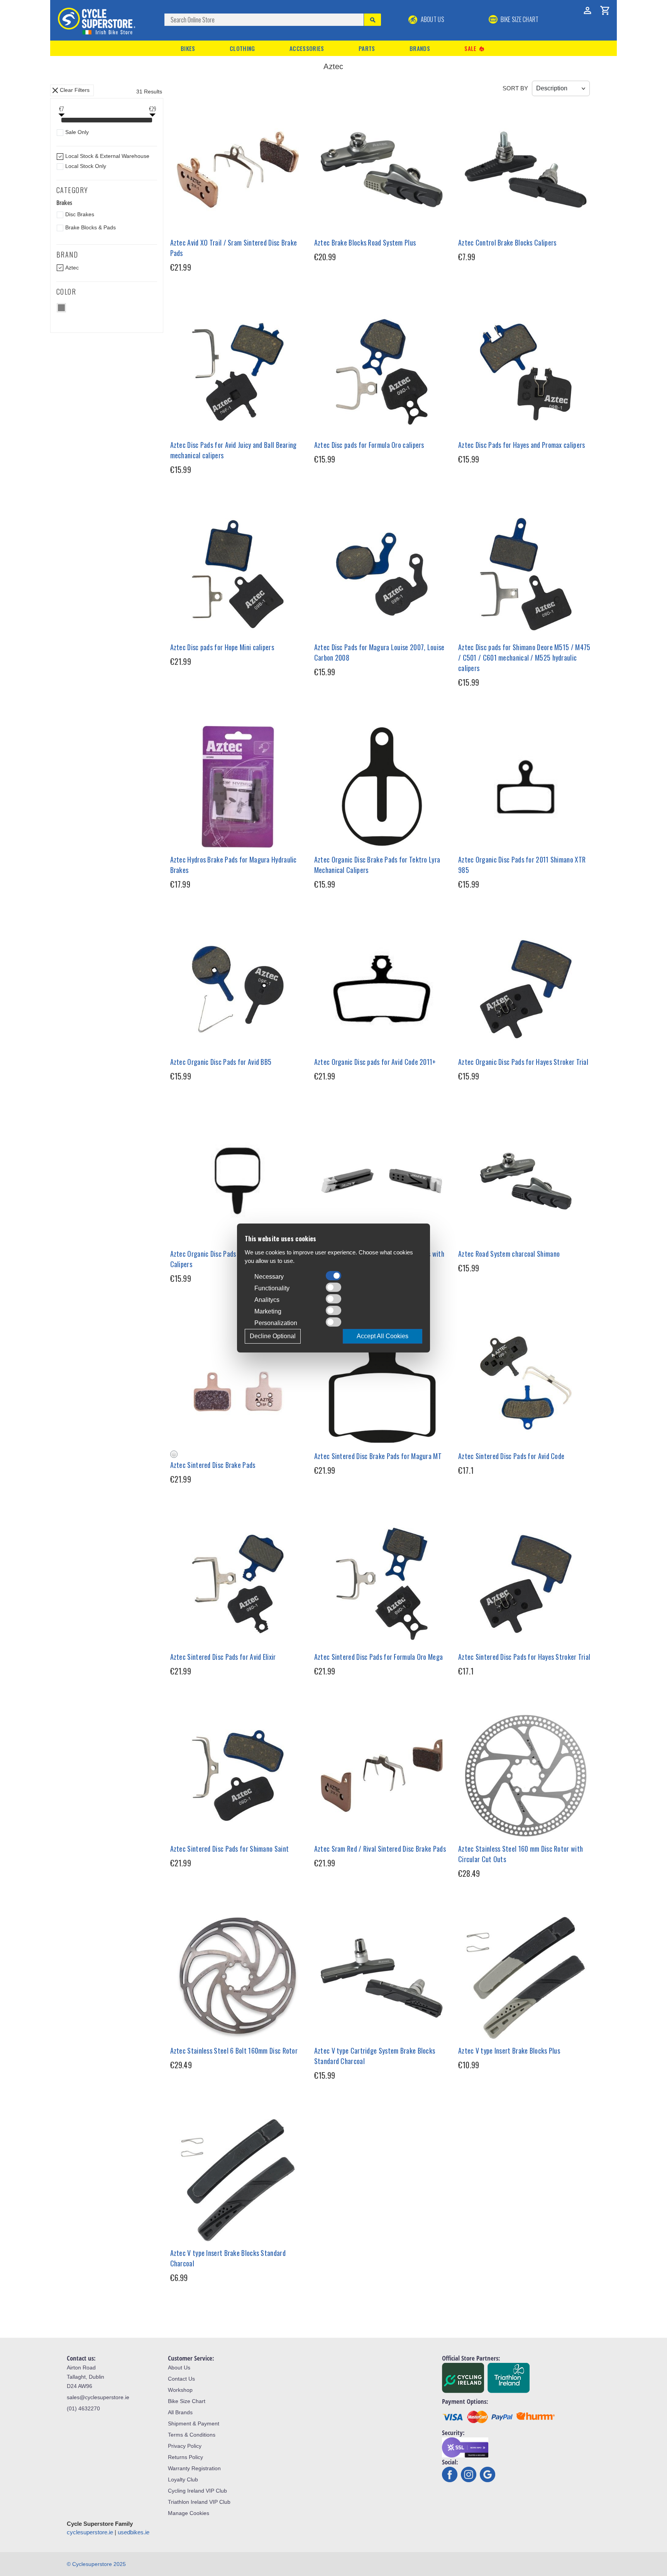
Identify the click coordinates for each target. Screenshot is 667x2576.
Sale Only (77, 132)
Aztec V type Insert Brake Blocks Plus (509, 2051)
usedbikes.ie (134, 2532)
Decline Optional (273, 1336)
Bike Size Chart (187, 2401)
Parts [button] (367, 48)
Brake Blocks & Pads (91, 227)
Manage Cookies (189, 2513)
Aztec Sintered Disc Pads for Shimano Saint (230, 1849)
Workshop (180, 2390)
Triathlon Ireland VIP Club (199, 2502)
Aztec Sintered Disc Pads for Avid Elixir (223, 1657)
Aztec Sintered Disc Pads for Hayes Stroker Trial (524, 1657)
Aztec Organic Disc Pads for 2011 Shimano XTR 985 (522, 865)
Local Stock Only (86, 166)
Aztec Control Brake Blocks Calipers (507, 242)
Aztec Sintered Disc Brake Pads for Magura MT (378, 1456)
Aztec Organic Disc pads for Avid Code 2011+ (375, 1062)
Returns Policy (185, 2457)
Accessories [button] (307, 48)
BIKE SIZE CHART (519, 19)
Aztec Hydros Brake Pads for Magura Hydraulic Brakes (234, 865)
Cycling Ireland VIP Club (197, 2491)
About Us (432, 19)
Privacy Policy (185, 2446)
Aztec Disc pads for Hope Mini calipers (222, 647)
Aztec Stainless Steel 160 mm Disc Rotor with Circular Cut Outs (521, 1854)
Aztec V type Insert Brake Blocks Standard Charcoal (228, 2258)
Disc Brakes (80, 214)
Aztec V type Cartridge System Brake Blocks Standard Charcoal (375, 2056)
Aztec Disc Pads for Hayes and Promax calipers (522, 445)
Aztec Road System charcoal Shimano (509, 1254)
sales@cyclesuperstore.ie (98, 2397)
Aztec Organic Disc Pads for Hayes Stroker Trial (523, 1062)
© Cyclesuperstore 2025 (96, 2564)
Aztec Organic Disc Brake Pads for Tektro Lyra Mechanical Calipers (377, 865)
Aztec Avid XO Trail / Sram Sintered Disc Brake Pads (234, 248)
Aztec (72, 268)
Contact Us (181, 2379)
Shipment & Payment (194, 2423)
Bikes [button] (188, 48)
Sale (475, 48)
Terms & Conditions (192, 2435)
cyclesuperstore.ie (90, 2532)
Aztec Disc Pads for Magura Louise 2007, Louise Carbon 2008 (379, 652)
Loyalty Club (183, 2479)
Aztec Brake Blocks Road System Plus (365, 242)
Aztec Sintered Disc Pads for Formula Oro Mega (379, 1657)
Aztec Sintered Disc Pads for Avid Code (511, 1456)
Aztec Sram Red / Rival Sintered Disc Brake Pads (380, 1849)
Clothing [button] (242, 48)
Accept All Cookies (383, 1336)
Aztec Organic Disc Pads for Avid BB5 (221, 1062)
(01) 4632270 (83, 2408)
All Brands (180, 2412)
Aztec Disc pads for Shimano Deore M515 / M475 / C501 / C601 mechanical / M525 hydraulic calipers (524, 658)
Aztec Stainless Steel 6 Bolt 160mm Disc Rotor (234, 2051)
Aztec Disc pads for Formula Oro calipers (369, 445)
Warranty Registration (194, 2468)
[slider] (61, 121)
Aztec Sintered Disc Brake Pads (213, 1465)
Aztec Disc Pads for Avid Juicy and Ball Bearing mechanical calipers (234, 450)
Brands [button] (420, 48)
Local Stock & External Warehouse (107, 156)
